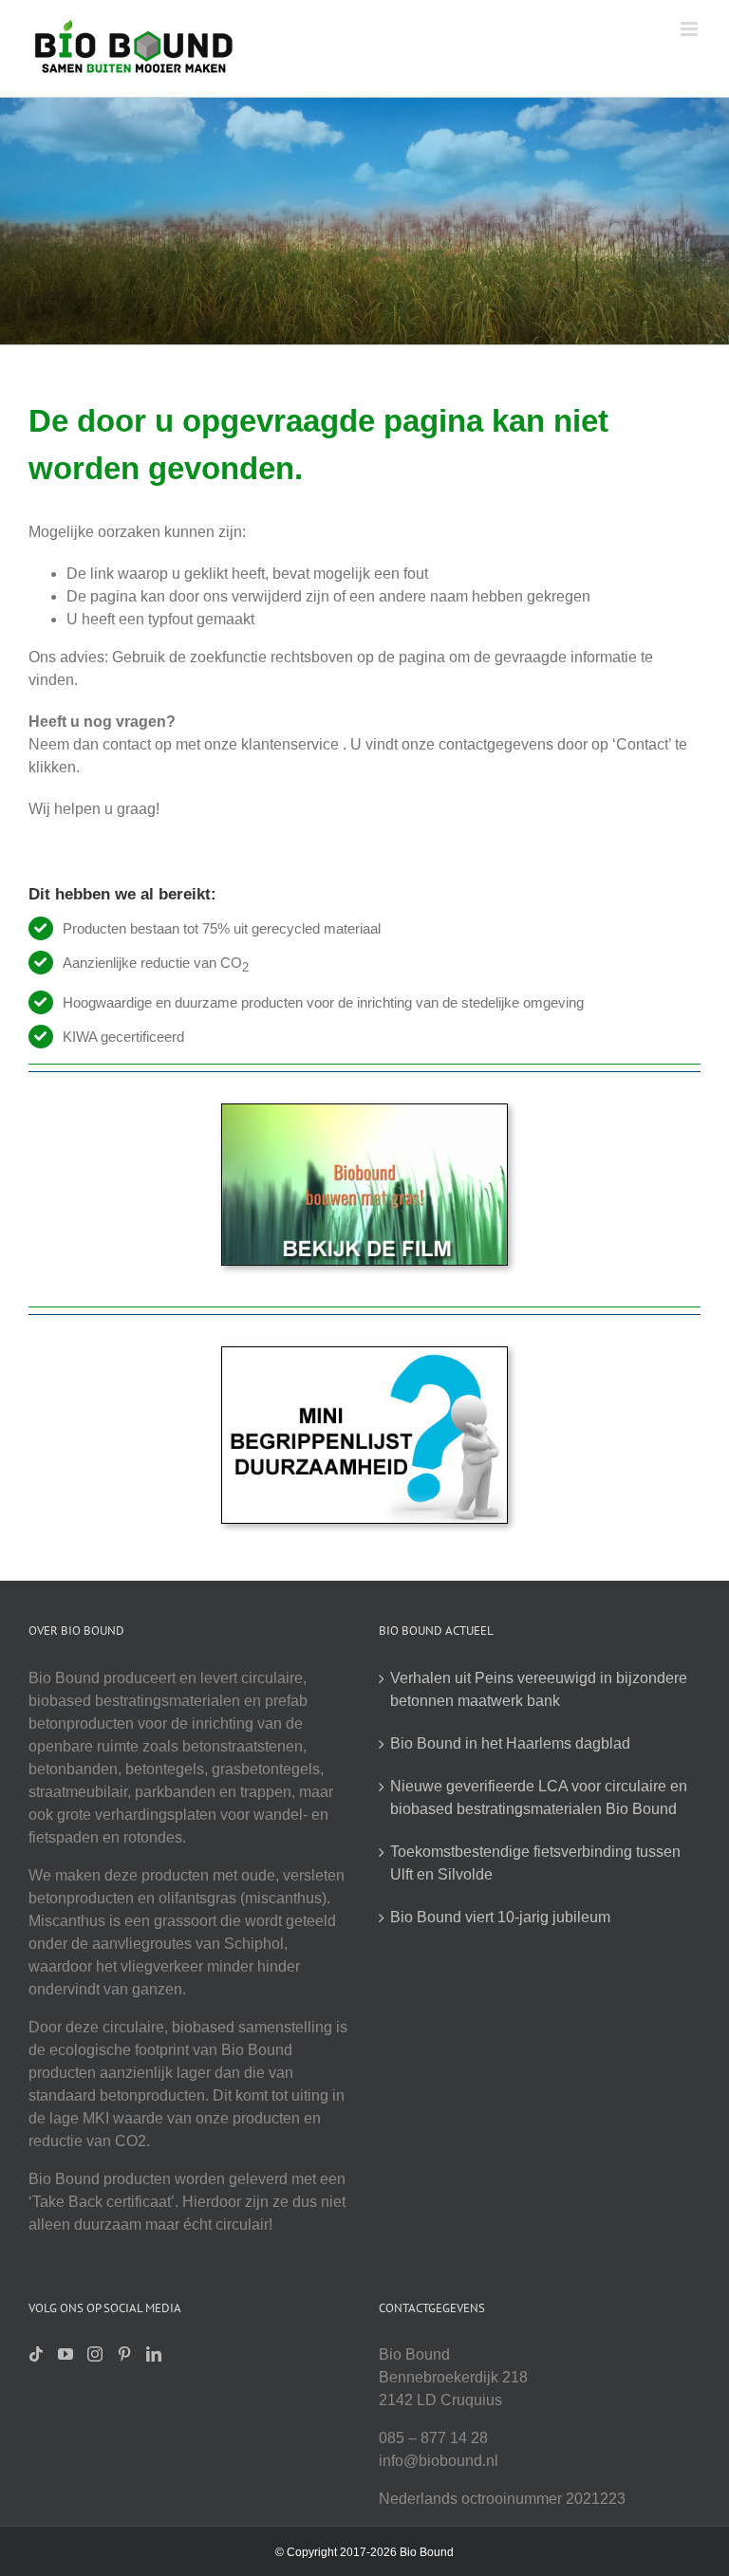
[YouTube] (65, 2354)
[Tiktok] (36, 2354)
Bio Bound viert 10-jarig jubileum (500, 1917)
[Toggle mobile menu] (691, 29)
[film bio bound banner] (364, 1112)
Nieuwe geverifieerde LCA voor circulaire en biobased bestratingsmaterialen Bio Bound (539, 1798)
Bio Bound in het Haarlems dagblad (510, 1743)
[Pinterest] (124, 2354)
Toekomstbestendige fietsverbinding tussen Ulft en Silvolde (535, 1863)
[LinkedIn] (154, 2354)
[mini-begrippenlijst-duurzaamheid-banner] (364, 1354)
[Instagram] (95, 2354)
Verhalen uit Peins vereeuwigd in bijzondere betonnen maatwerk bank (539, 1689)
